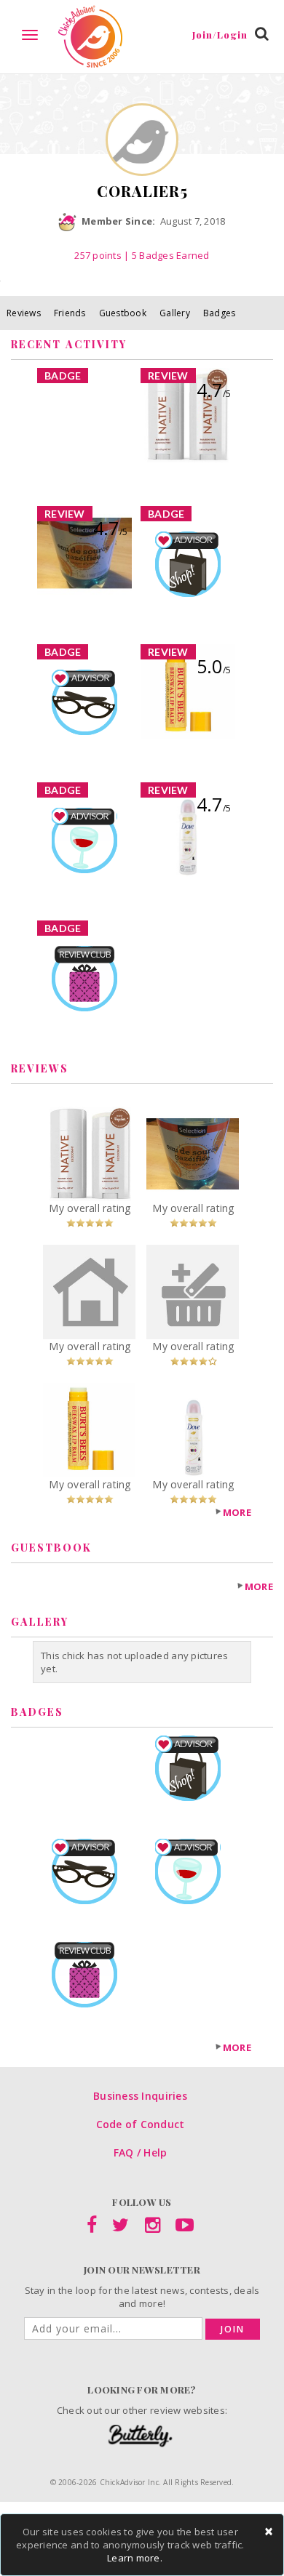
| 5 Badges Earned (166, 255)
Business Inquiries (140, 2096)
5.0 (214, 666)
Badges (220, 313)
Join (233, 2329)
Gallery (175, 313)
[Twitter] (121, 2228)
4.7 (214, 390)
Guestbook (123, 313)
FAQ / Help (141, 2152)
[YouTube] (185, 2228)
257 (98, 255)
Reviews (24, 313)
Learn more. (135, 2558)
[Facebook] (92, 2228)
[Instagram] (153, 2228)
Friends (70, 313)
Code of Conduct (141, 2124)
